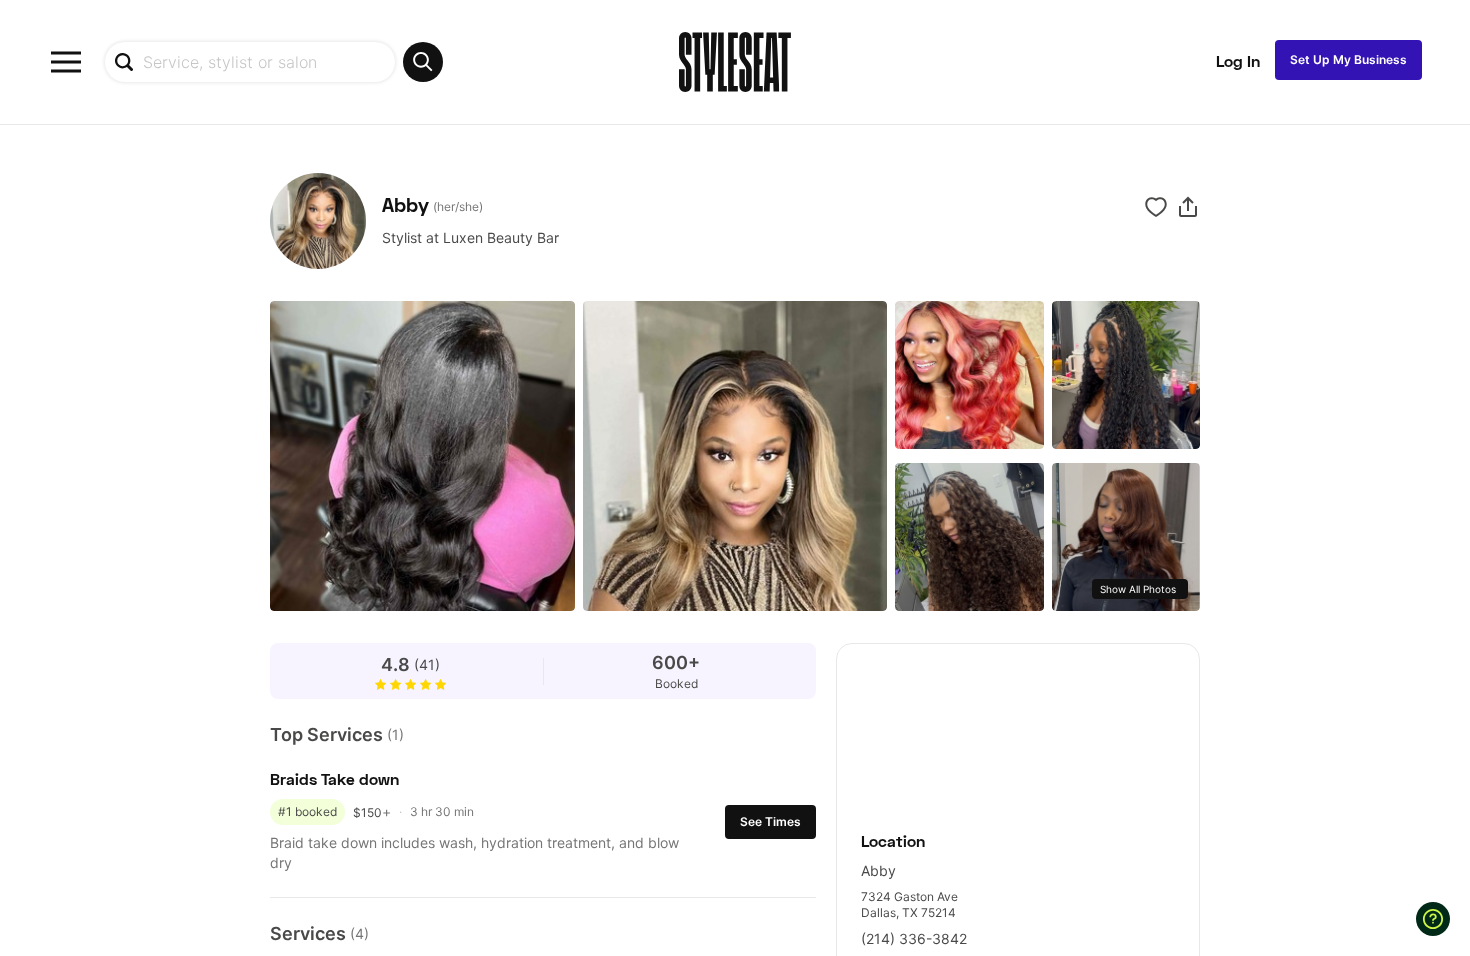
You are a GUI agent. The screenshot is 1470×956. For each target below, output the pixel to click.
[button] (1188, 207)
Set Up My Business (1348, 59)
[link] (1018, 726)
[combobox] (273, 62)
